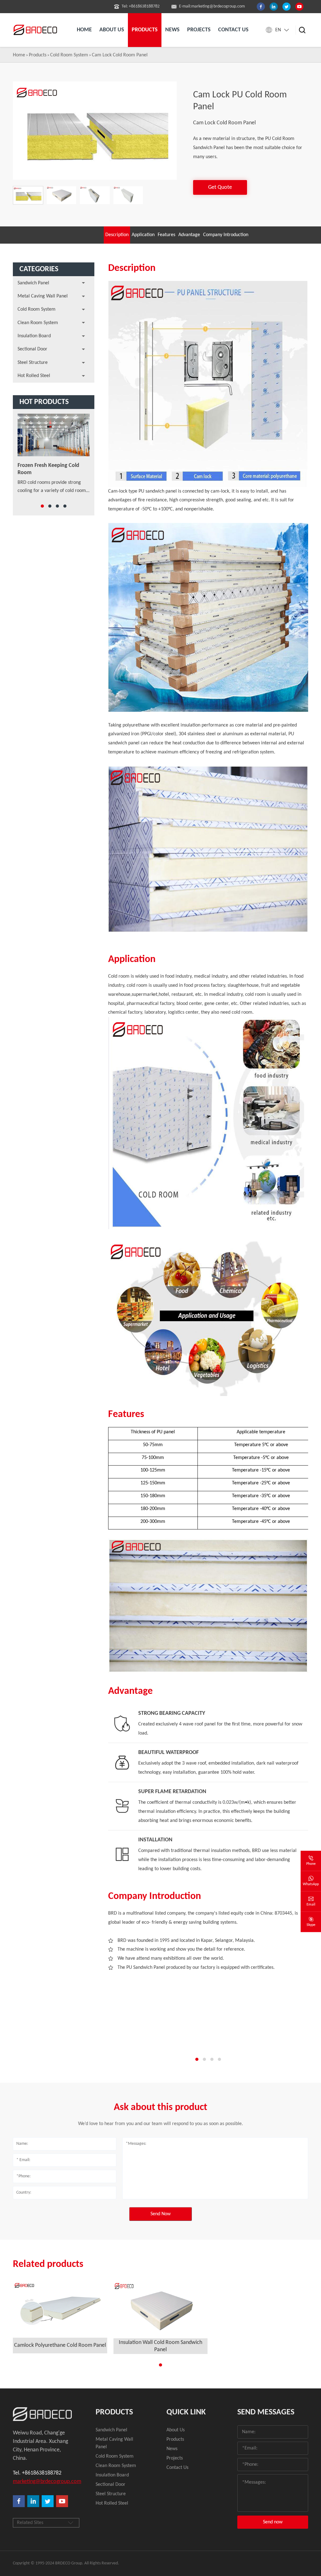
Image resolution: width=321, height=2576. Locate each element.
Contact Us (177, 2468)
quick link (186, 2412)
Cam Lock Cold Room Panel (120, 55)
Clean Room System (38, 323)
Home (84, 30)
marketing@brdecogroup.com (42, 2482)
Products (38, 55)
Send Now (160, 2214)
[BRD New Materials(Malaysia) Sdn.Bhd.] (36, 30)
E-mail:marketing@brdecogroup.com (212, 6)
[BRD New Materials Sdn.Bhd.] (42, 2414)
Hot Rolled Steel (34, 376)
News (172, 30)
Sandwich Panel (33, 283)
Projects (199, 30)
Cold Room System (69, 55)
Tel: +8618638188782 (141, 6)
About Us (176, 2430)
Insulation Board (34, 336)
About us (112, 30)
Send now (273, 2522)
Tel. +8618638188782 (37, 2473)
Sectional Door (32, 349)
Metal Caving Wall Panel (43, 296)
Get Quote (220, 187)
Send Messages (266, 2412)
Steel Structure (33, 363)
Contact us (233, 30)
